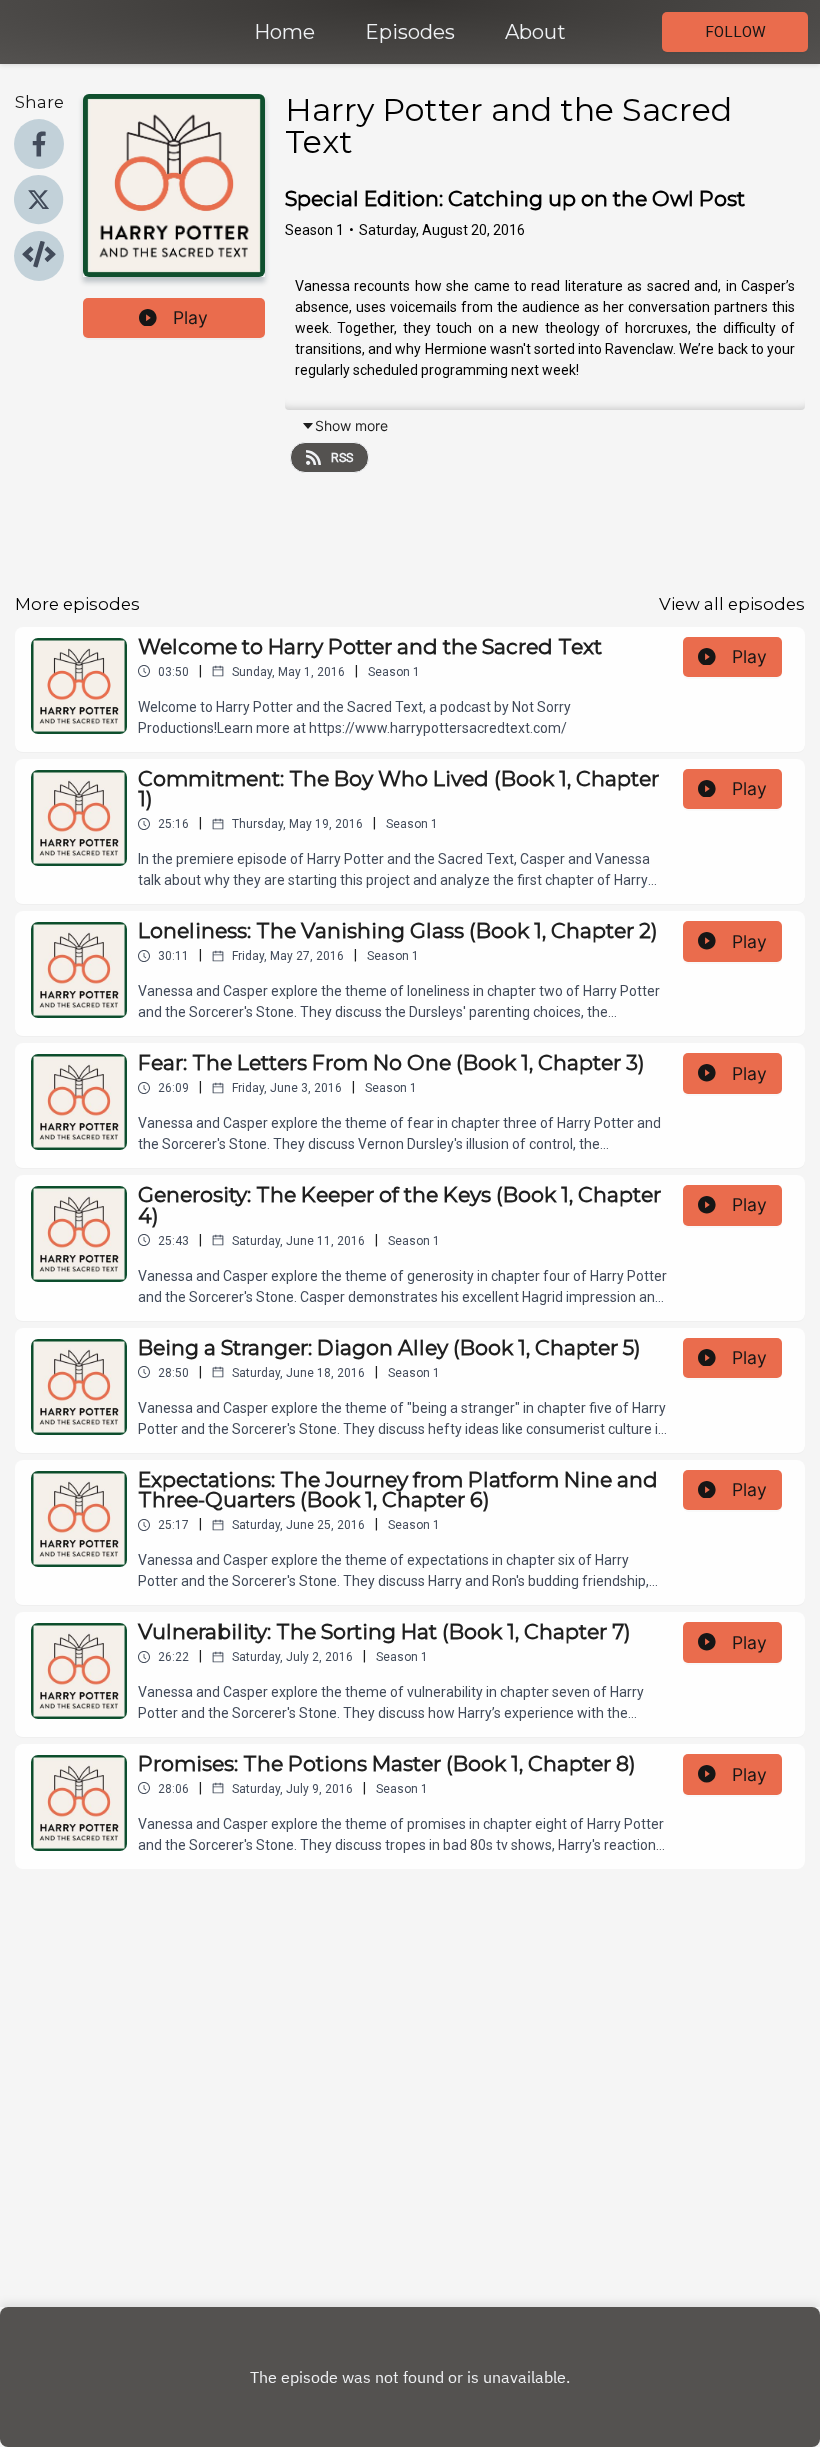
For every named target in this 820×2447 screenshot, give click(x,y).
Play (190, 317)
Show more (351, 425)
